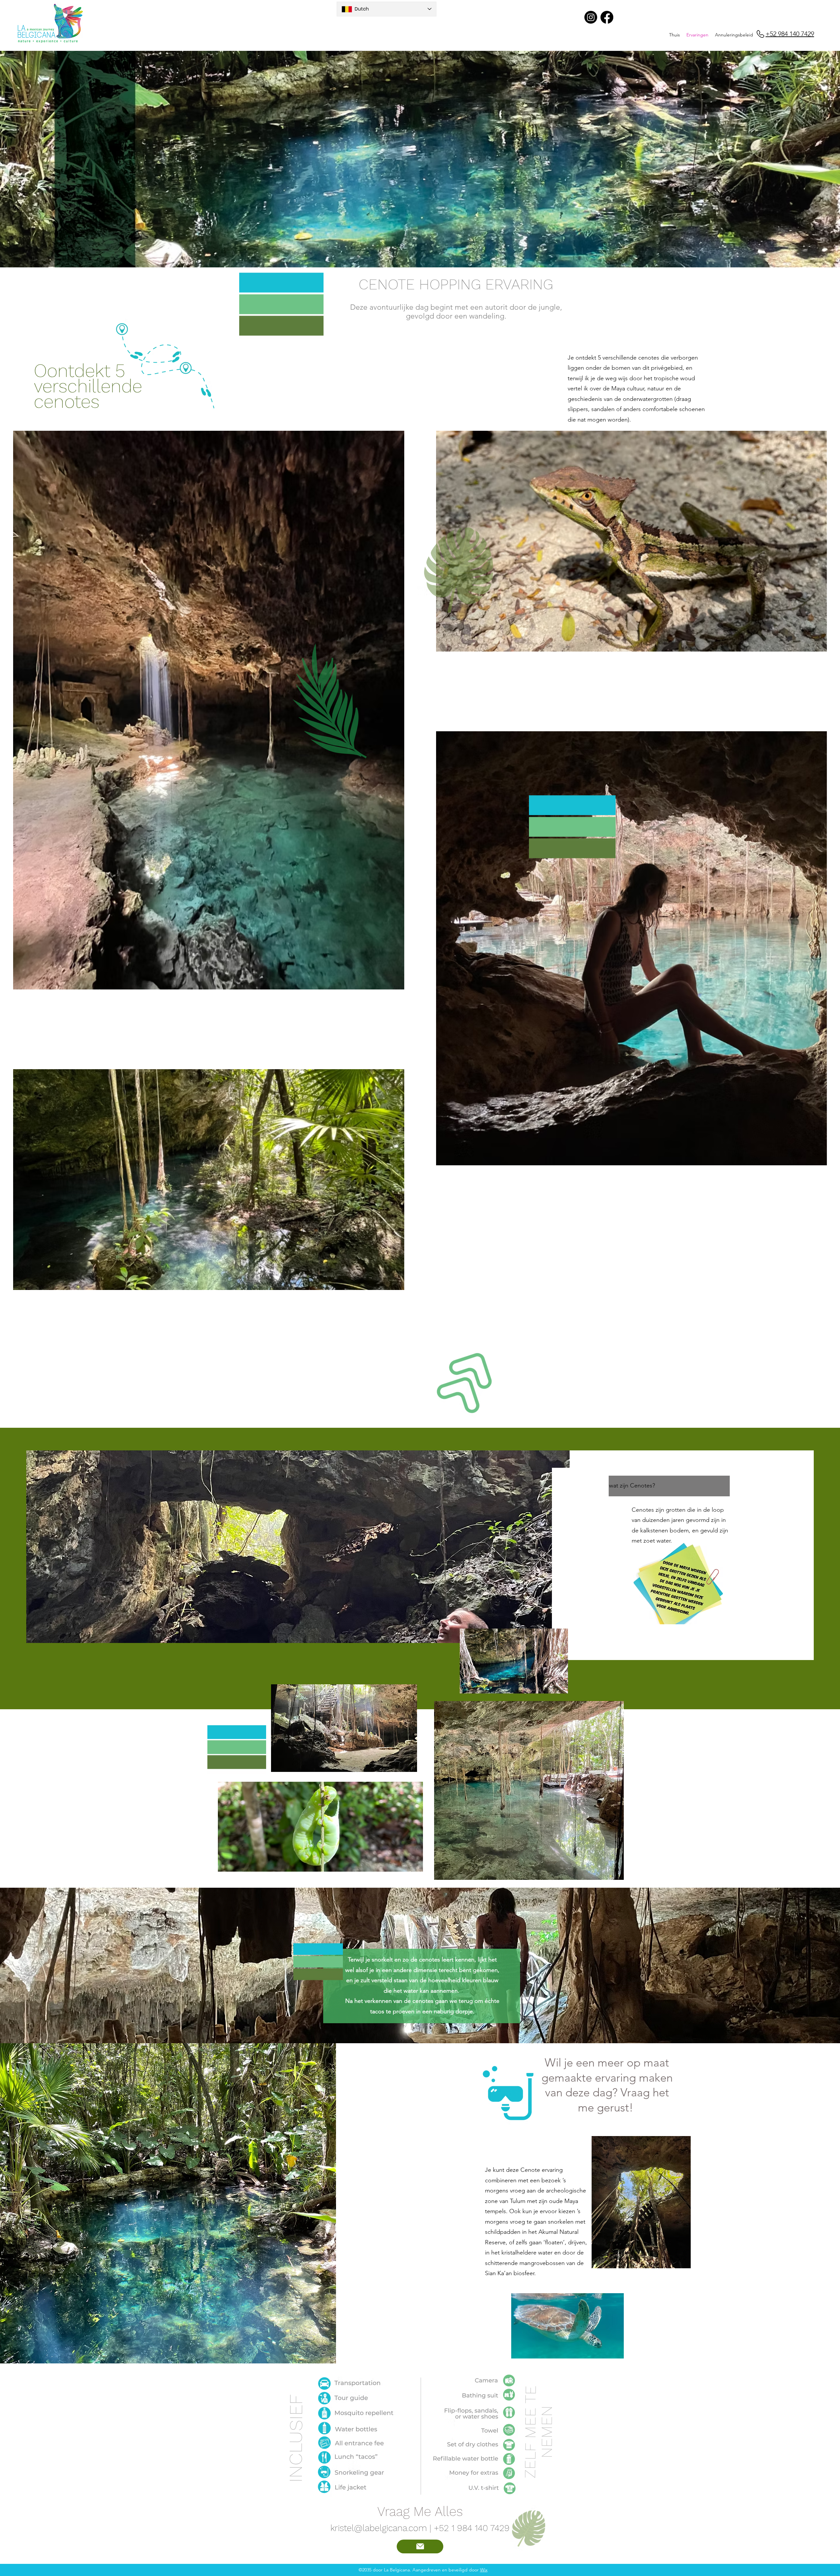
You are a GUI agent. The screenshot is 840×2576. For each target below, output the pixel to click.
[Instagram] (591, 17)
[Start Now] (420, 2546)
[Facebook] (607, 17)
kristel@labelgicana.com (379, 2528)
